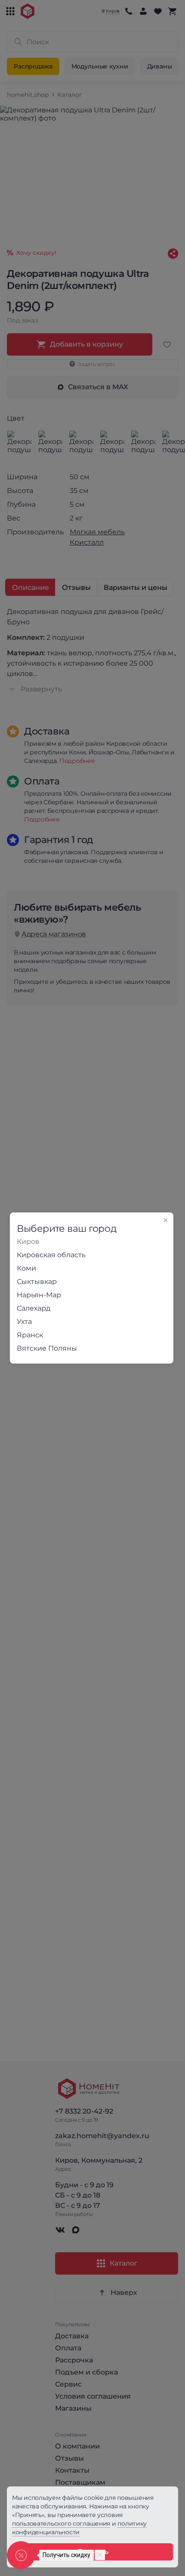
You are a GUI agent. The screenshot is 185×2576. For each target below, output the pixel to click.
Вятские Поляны (47, 1348)
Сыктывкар (37, 1282)
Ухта (24, 1322)
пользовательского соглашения (61, 2523)
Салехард (34, 1308)
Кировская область (51, 1255)
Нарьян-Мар (39, 1295)
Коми (26, 1268)
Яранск (30, 1335)
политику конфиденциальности (79, 2528)
